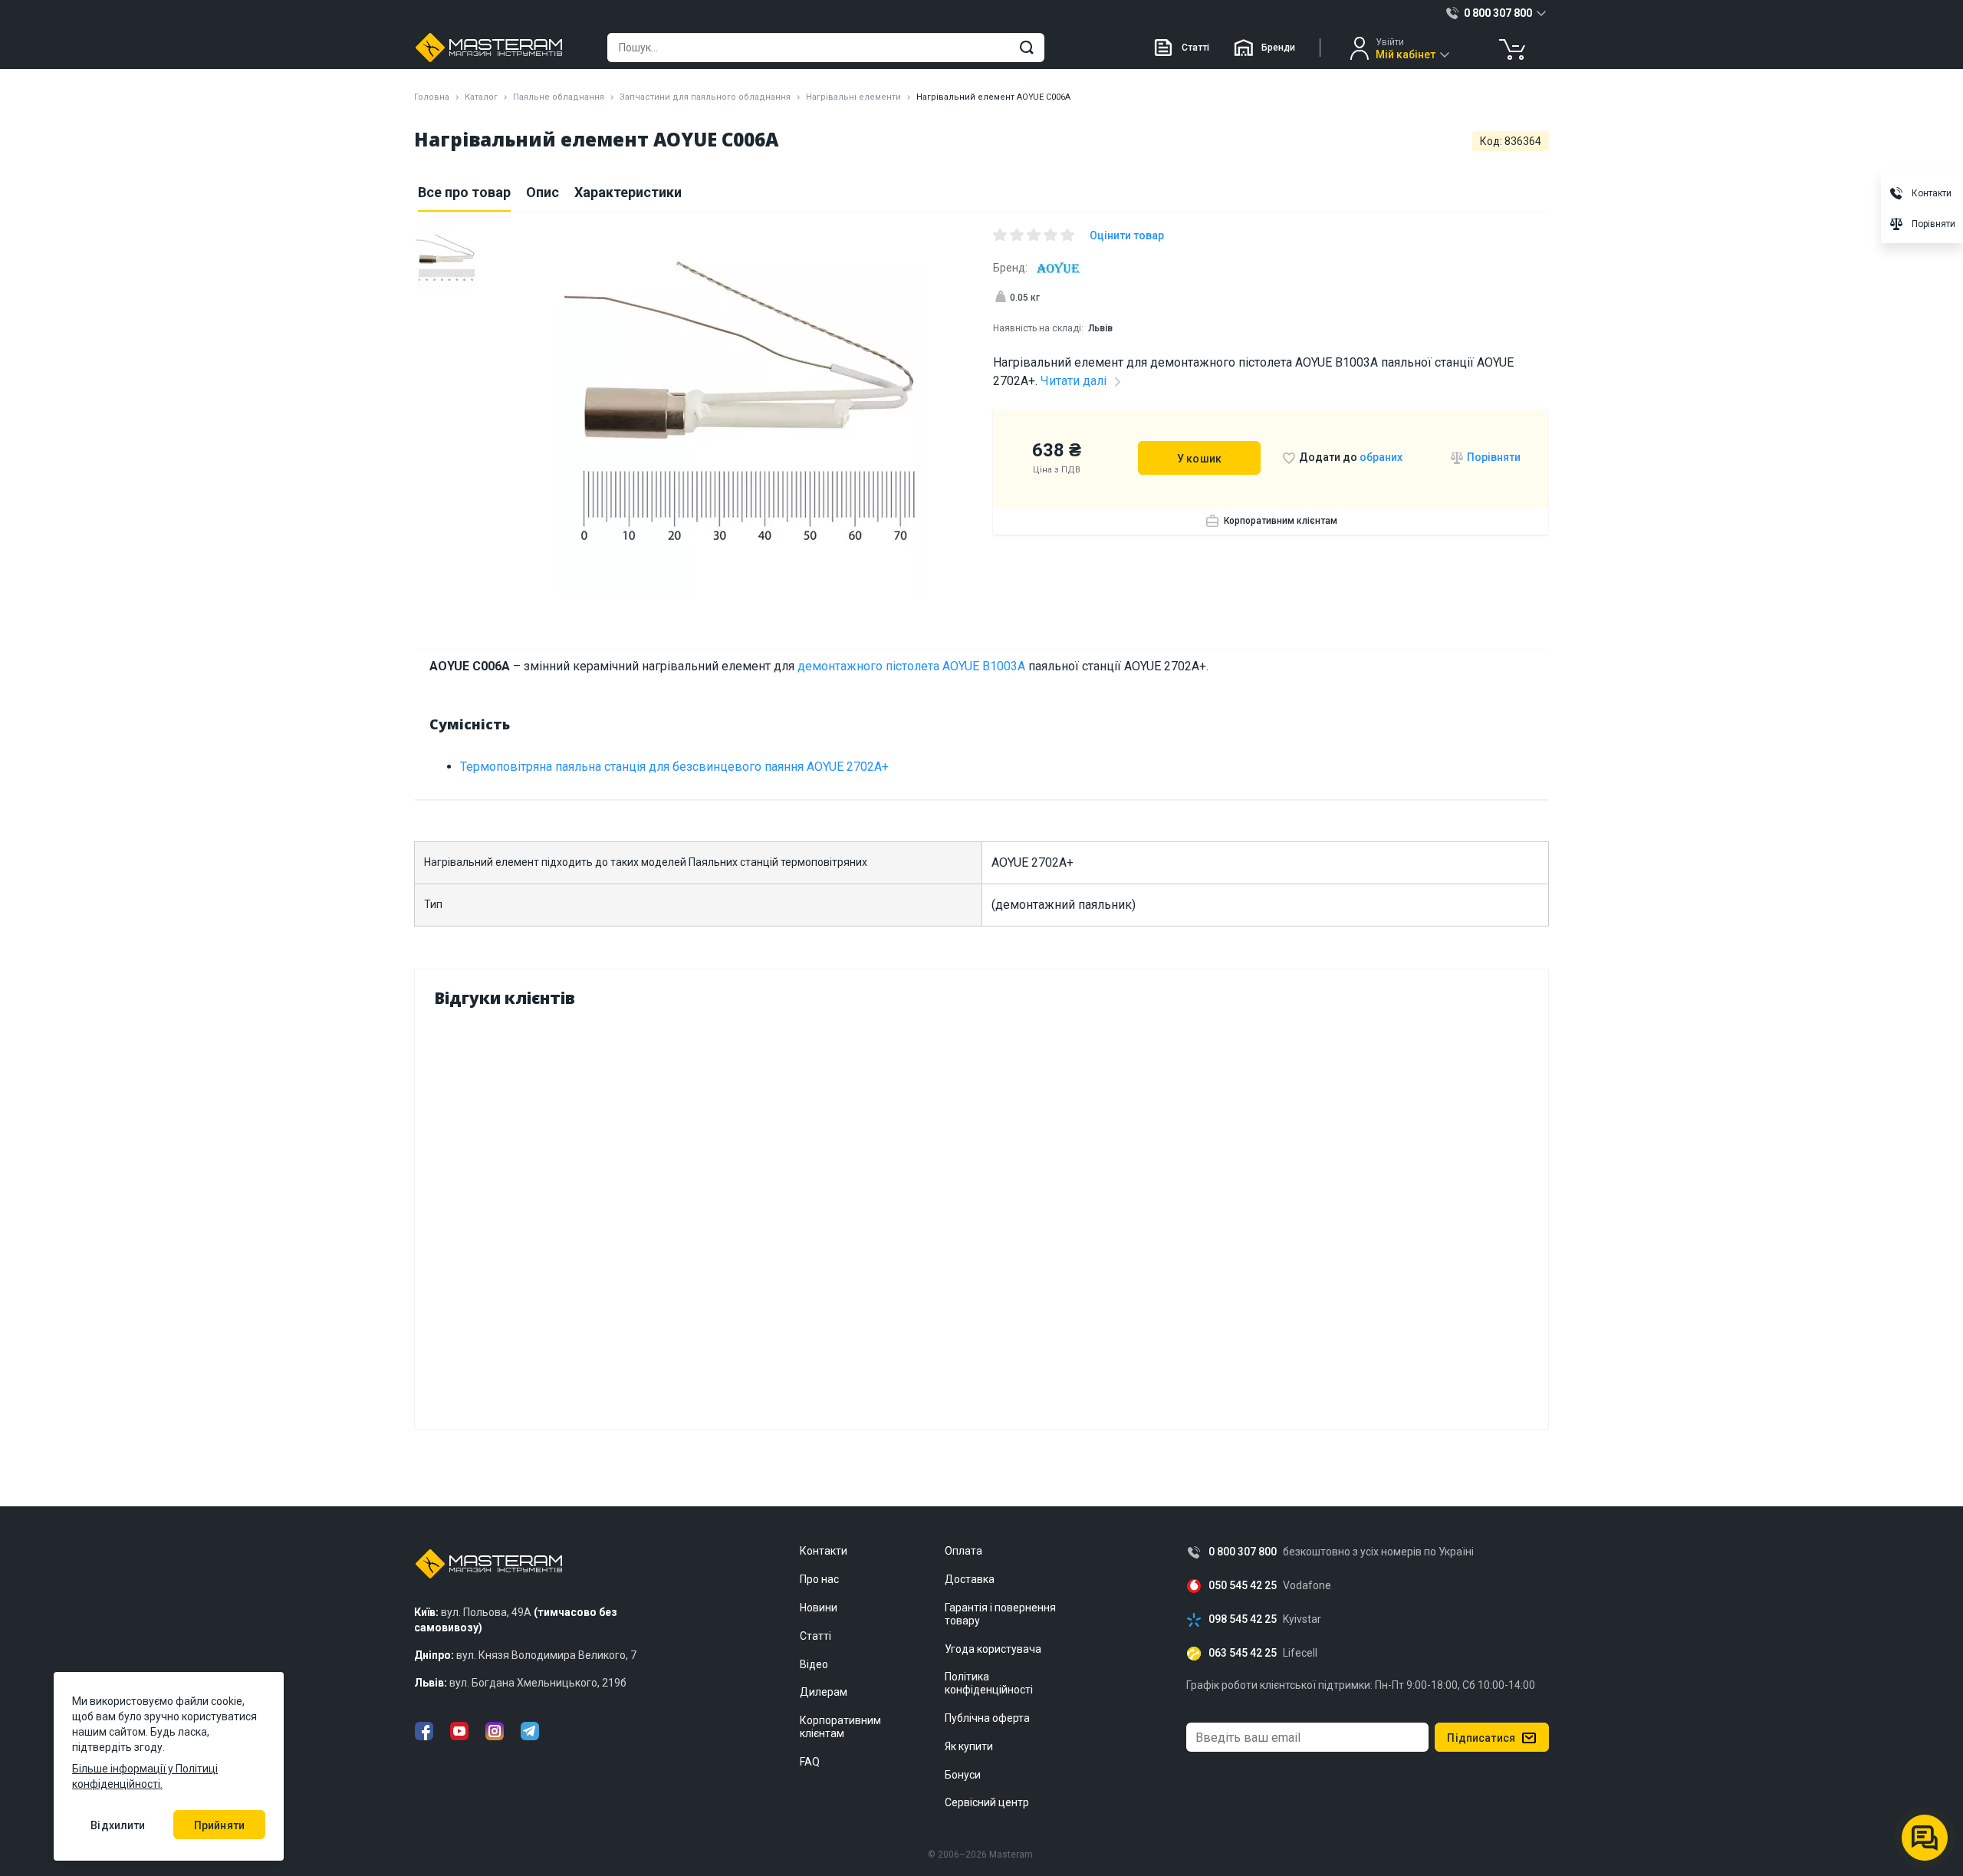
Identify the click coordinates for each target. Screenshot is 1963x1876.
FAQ (810, 1762)
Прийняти (219, 1825)
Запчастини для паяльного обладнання (705, 97)
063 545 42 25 (1243, 1653)
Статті (1195, 48)
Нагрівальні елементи (853, 97)
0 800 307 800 (1243, 1552)
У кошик (1199, 459)
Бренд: (1010, 268)
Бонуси (963, 1775)
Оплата (963, 1551)
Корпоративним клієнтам (1281, 521)
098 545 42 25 (1243, 1619)
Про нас (819, 1579)
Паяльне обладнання (559, 97)
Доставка (970, 1579)
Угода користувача (993, 1649)
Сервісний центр (987, 1802)
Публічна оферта (987, 1718)
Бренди (1278, 48)
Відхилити (118, 1825)
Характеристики (628, 192)
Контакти (824, 1551)
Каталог (481, 97)
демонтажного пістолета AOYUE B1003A (911, 666)
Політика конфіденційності (989, 1683)
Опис (543, 192)
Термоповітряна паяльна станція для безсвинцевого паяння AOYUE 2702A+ (674, 767)
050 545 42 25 (1243, 1586)
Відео (814, 1664)
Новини (819, 1608)
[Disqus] (981, 1215)
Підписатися (1481, 1738)
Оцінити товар (1127, 235)
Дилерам (824, 1692)
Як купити (969, 1746)
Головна (432, 97)
